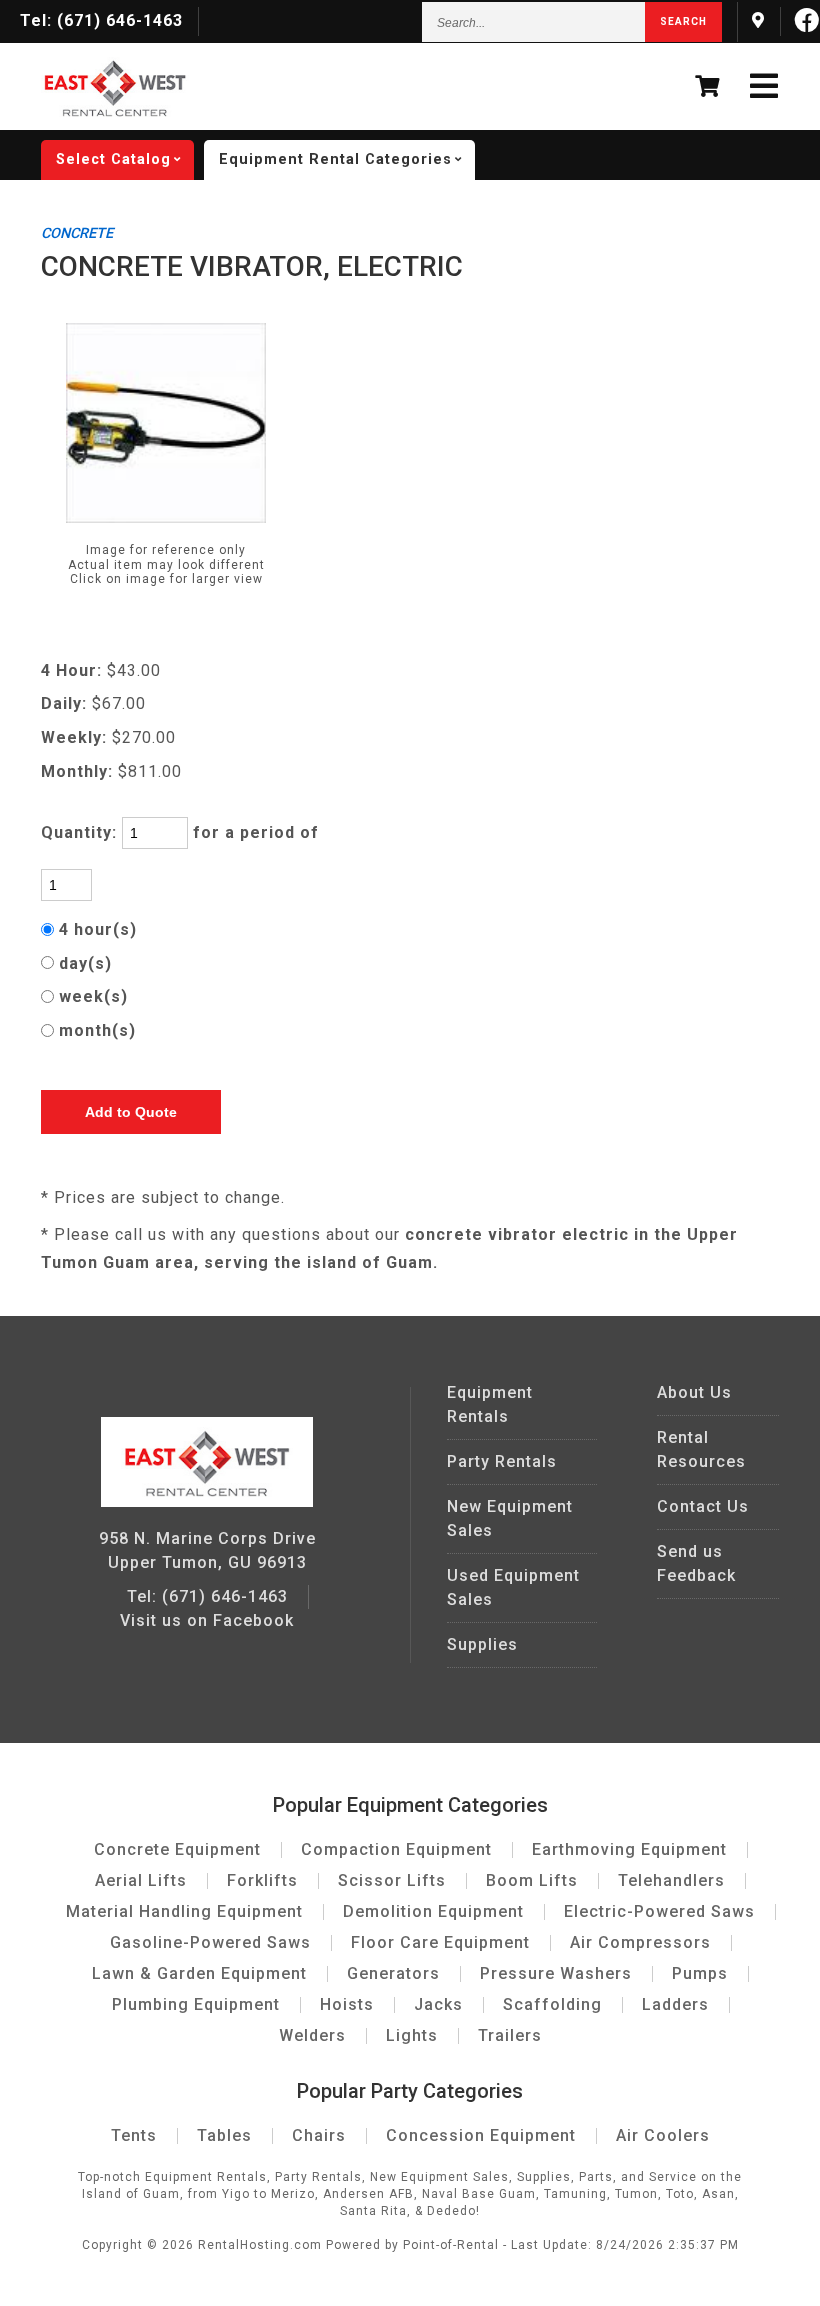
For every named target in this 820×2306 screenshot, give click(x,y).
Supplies (482, 1644)
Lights (412, 2035)
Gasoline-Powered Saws (210, 1942)
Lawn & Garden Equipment (199, 1973)
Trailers (510, 2035)
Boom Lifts (532, 1880)
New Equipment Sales (510, 1518)
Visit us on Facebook (207, 1620)
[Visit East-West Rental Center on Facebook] (807, 21)
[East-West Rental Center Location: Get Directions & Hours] (758, 20)
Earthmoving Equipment (629, 1849)
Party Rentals (502, 1461)
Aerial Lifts (141, 1880)
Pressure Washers (556, 1973)
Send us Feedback (696, 1563)
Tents (134, 2135)
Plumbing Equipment (196, 2004)
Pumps (700, 1973)
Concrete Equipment (177, 1849)
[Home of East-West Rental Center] (207, 1501)
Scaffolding (552, 2004)
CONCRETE (77, 233)
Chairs (319, 2135)
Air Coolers (663, 2135)
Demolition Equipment (433, 1911)
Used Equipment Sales (513, 1587)
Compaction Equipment (396, 1849)
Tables (224, 2135)
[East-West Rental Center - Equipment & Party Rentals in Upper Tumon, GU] (115, 111)
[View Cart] (707, 87)
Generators (393, 1973)
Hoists (347, 2004)
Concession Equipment (481, 2135)
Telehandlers (671, 1880)
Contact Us (703, 1506)
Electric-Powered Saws (659, 1911)
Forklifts (262, 1880)
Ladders (675, 2004)
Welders (312, 2035)
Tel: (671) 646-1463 (207, 1596)
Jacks (438, 2004)
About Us (694, 1392)
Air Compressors (640, 1942)
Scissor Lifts (392, 1880)
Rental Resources (701, 1449)
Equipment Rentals (490, 1404)
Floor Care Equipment (440, 1942)
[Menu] (764, 86)
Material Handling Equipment (184, 1911)
